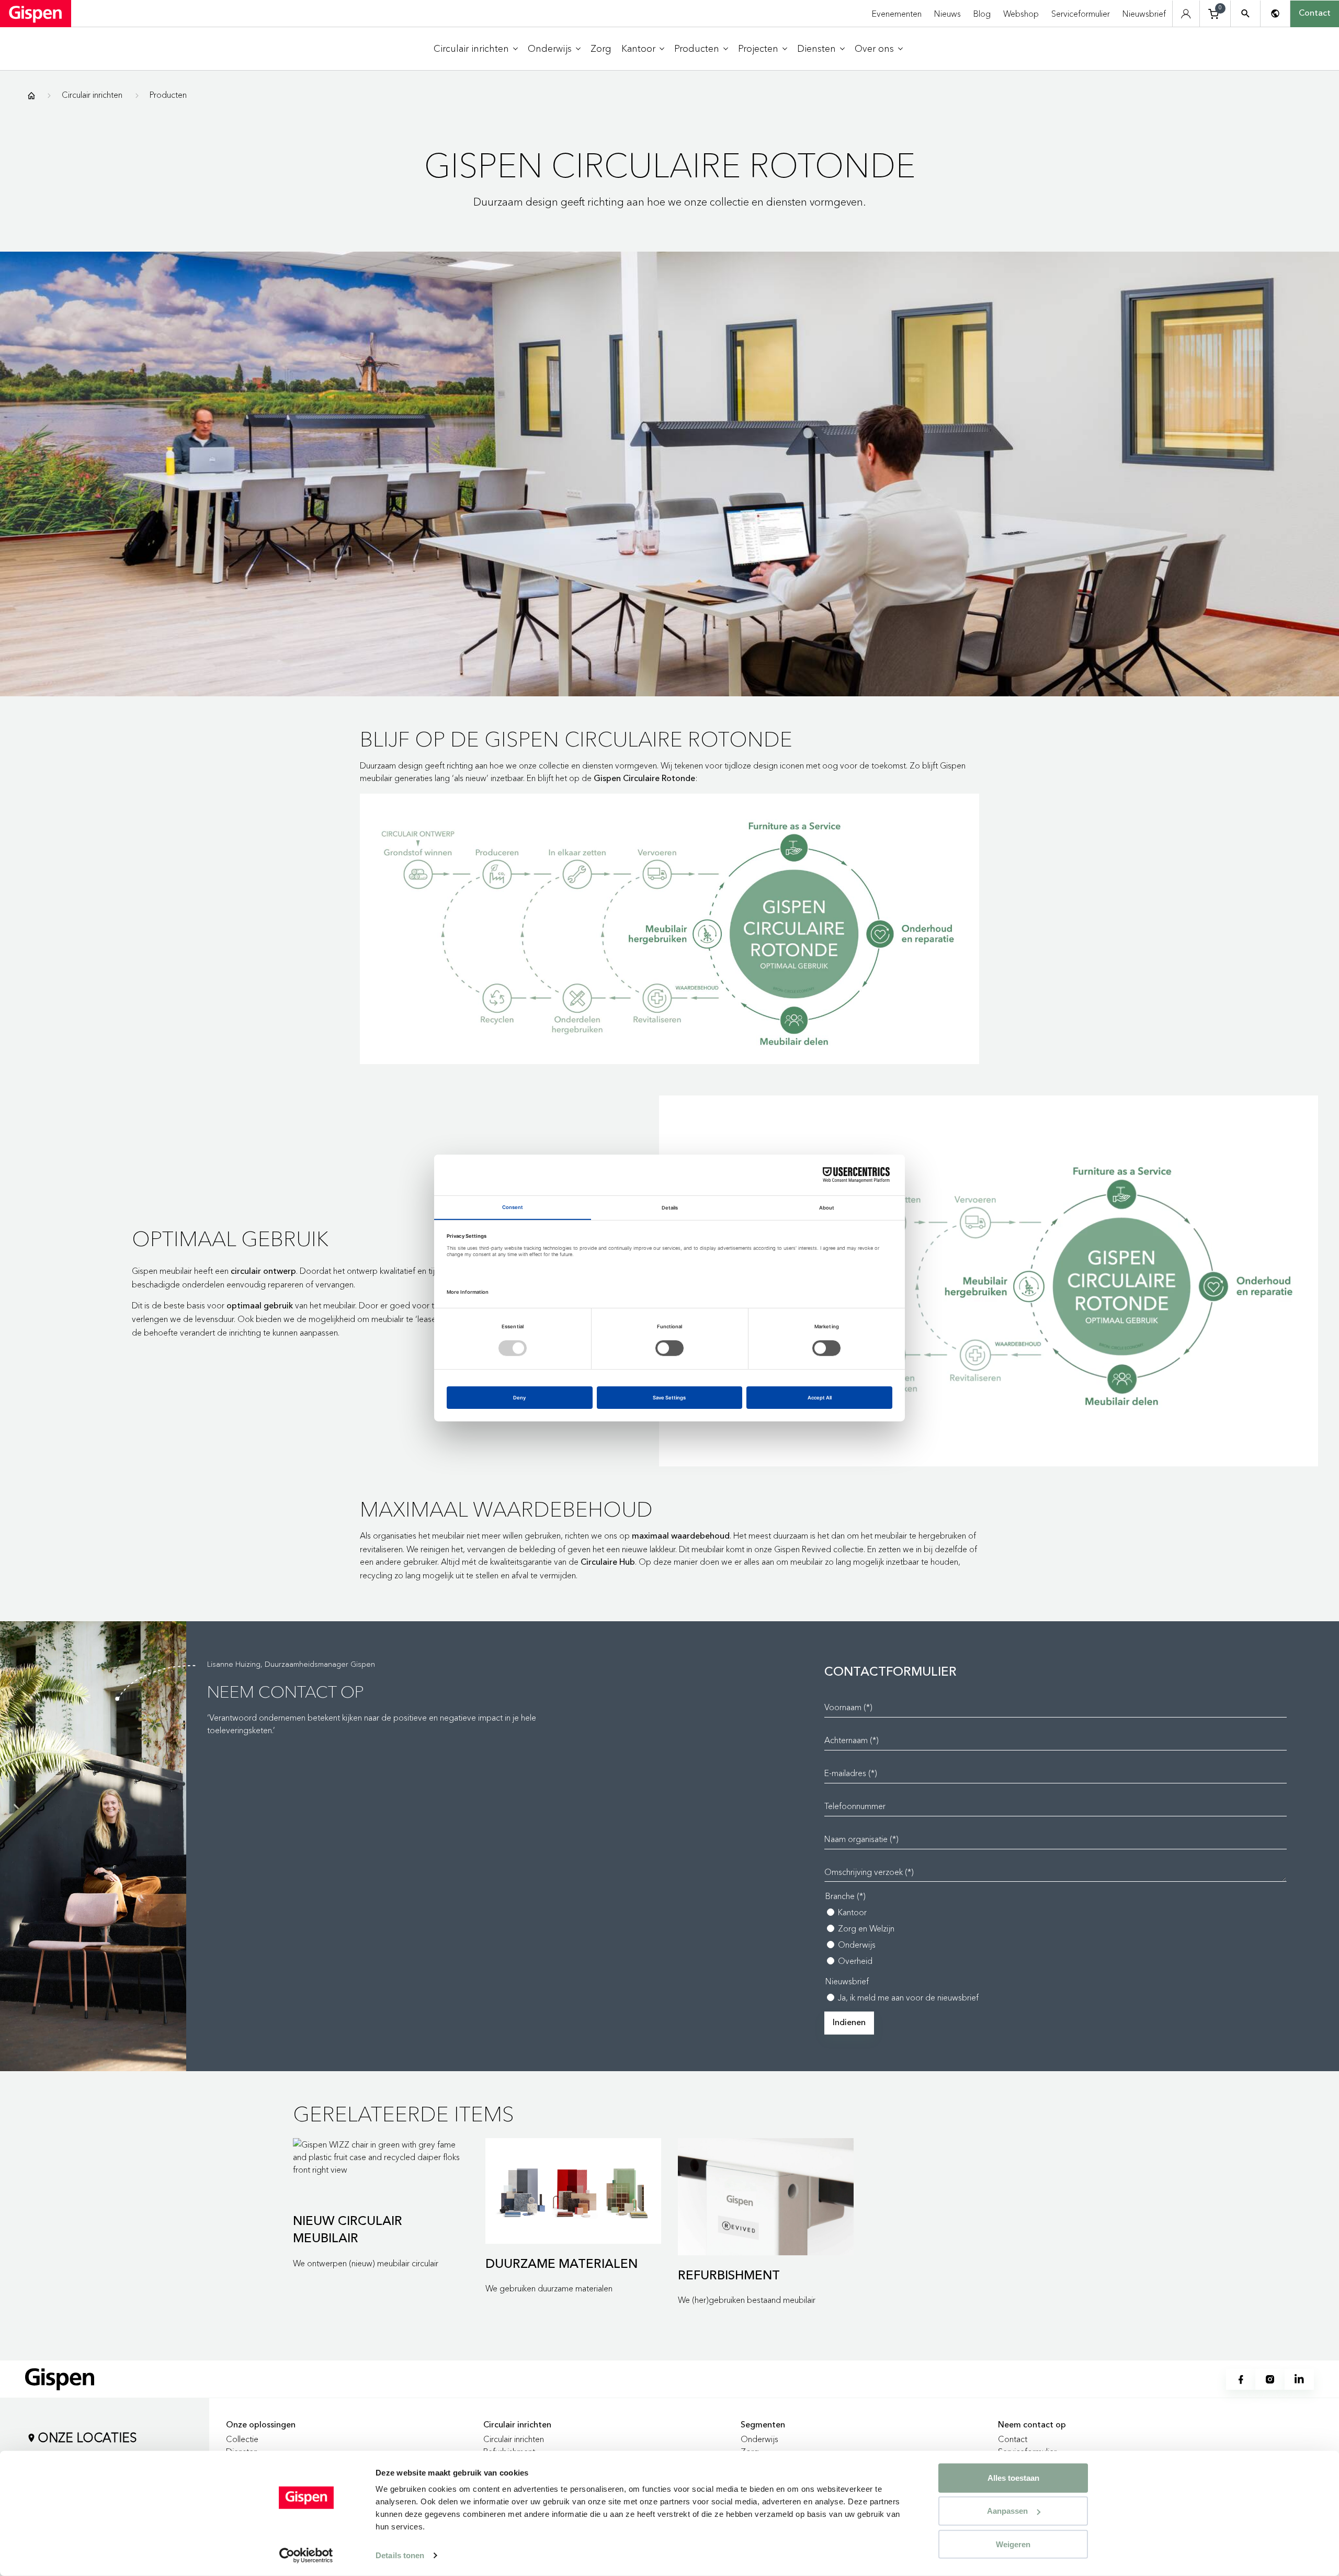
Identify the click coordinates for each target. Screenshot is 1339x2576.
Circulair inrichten (92, 95)
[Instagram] (1270, 2379)
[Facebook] (1241, 2379)
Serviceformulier (1081, 14)
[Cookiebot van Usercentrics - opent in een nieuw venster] (306, 2556)
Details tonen (400, 2555)
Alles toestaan (1013, 2478)
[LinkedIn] (1299, 2379)
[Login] (1186, 14)
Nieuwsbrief (1144, 14)
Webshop (1021, 14)
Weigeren (1013, 2544)
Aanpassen (1007, 2511)
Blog (982, 14)
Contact (1315, 14)
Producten (168, 95)
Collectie (242, 2439)
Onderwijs (759, 2439)
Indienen (849, 2023)
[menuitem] (476, 49)
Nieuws (947, 14)
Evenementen (897, 14)
